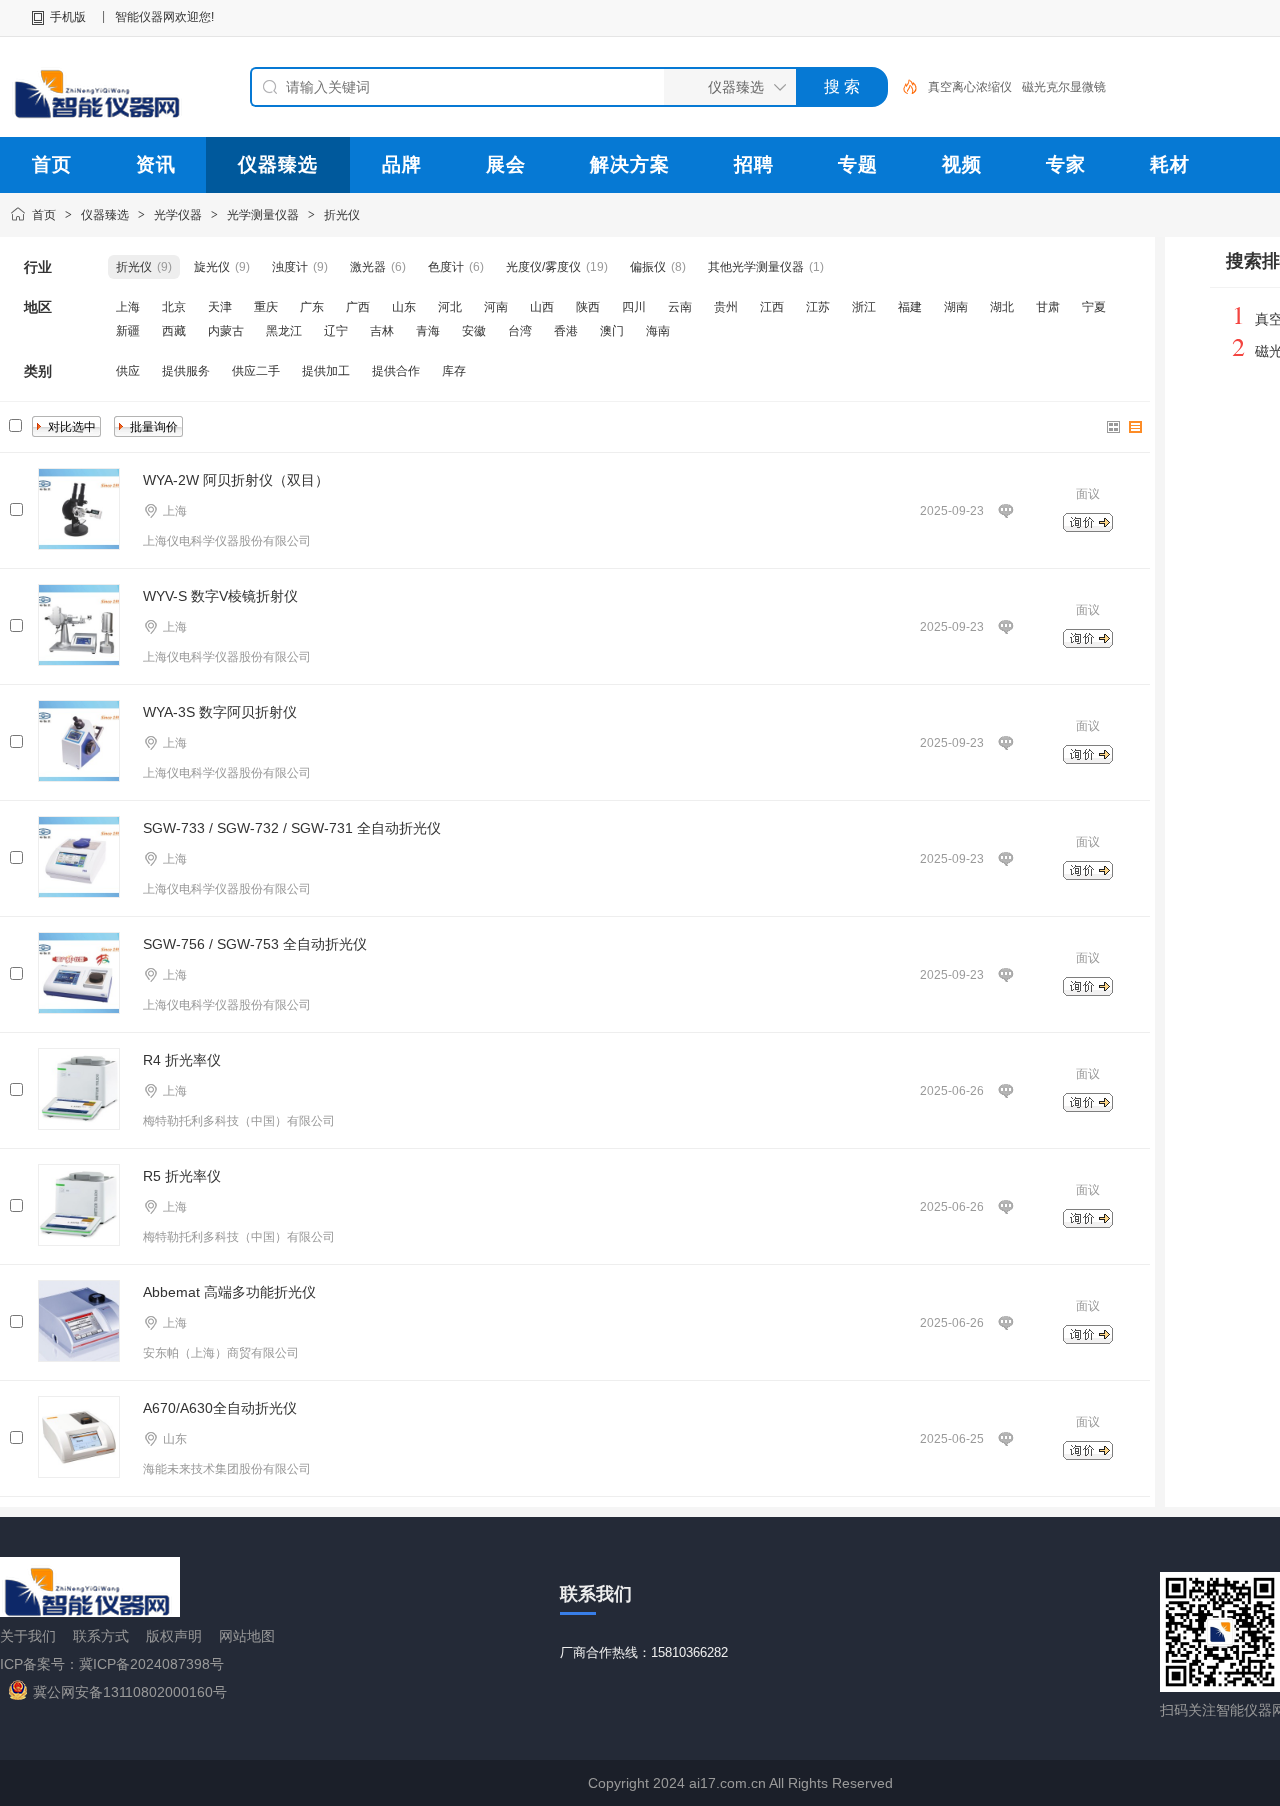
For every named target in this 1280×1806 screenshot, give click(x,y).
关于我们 (28, 1636)
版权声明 (174, 1636)
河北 (450, 307)
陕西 (588, 307)
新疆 (128, 331)
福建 (910, 307)
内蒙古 (226, 331)
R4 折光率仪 (182, 1060)
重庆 (266, 307)
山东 (404, 307)
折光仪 (342, 215)
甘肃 (1048, 307)
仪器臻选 (105, 215)
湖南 (956, 307)
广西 (358, 307)
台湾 (520, 331)
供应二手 (256, 371)
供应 (128, 371)
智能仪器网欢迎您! (164, 17)
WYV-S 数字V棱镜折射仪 (220, 596)
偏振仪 (648, 267)
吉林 (382, 331)
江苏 (818, 307)
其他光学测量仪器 (756, 267)
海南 (658, 331)
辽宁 (336, 331)
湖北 (1002, 307)
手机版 (68, 17)
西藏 (174, 331)
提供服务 (186, 371)
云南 (680, 307)
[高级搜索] (903, 87)
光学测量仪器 (263, 215)
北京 (174, 307)
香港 (566, 331)
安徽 (474, 331)
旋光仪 (212, 267)
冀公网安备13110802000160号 (130, 1692)
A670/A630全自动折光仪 (220, 1408)
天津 (220, 307)
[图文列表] (1136, 427)
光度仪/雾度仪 (543, 267)
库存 (454, 371)
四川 (634, 307)
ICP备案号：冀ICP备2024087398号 (112, 1664)
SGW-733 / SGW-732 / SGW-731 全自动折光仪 (292, 828)
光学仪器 (178, 215)
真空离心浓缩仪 (970, 87)
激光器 (368, 267)
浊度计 (290, 267)
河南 (496, 307)
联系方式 (101, 1636)
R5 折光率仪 (182, 1176)
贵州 (726, 307)
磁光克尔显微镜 (1064, 87)
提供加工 (326, 371)
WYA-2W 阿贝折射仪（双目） (236, 480)
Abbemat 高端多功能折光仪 (229, 1292)
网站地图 (247, 1636)
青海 (428, 331)
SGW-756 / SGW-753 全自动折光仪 (255, 944)
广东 (312, 307)
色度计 (446, 267)
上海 (128, 307)
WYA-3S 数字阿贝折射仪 (220, 712)
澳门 (612, 331)
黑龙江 (284, 331)
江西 (772, 307)
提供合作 (396, 371)
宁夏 (1094, 307)
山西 (542, 307)
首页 (44, 215)
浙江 (864, 307)
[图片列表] (1114, 427)
